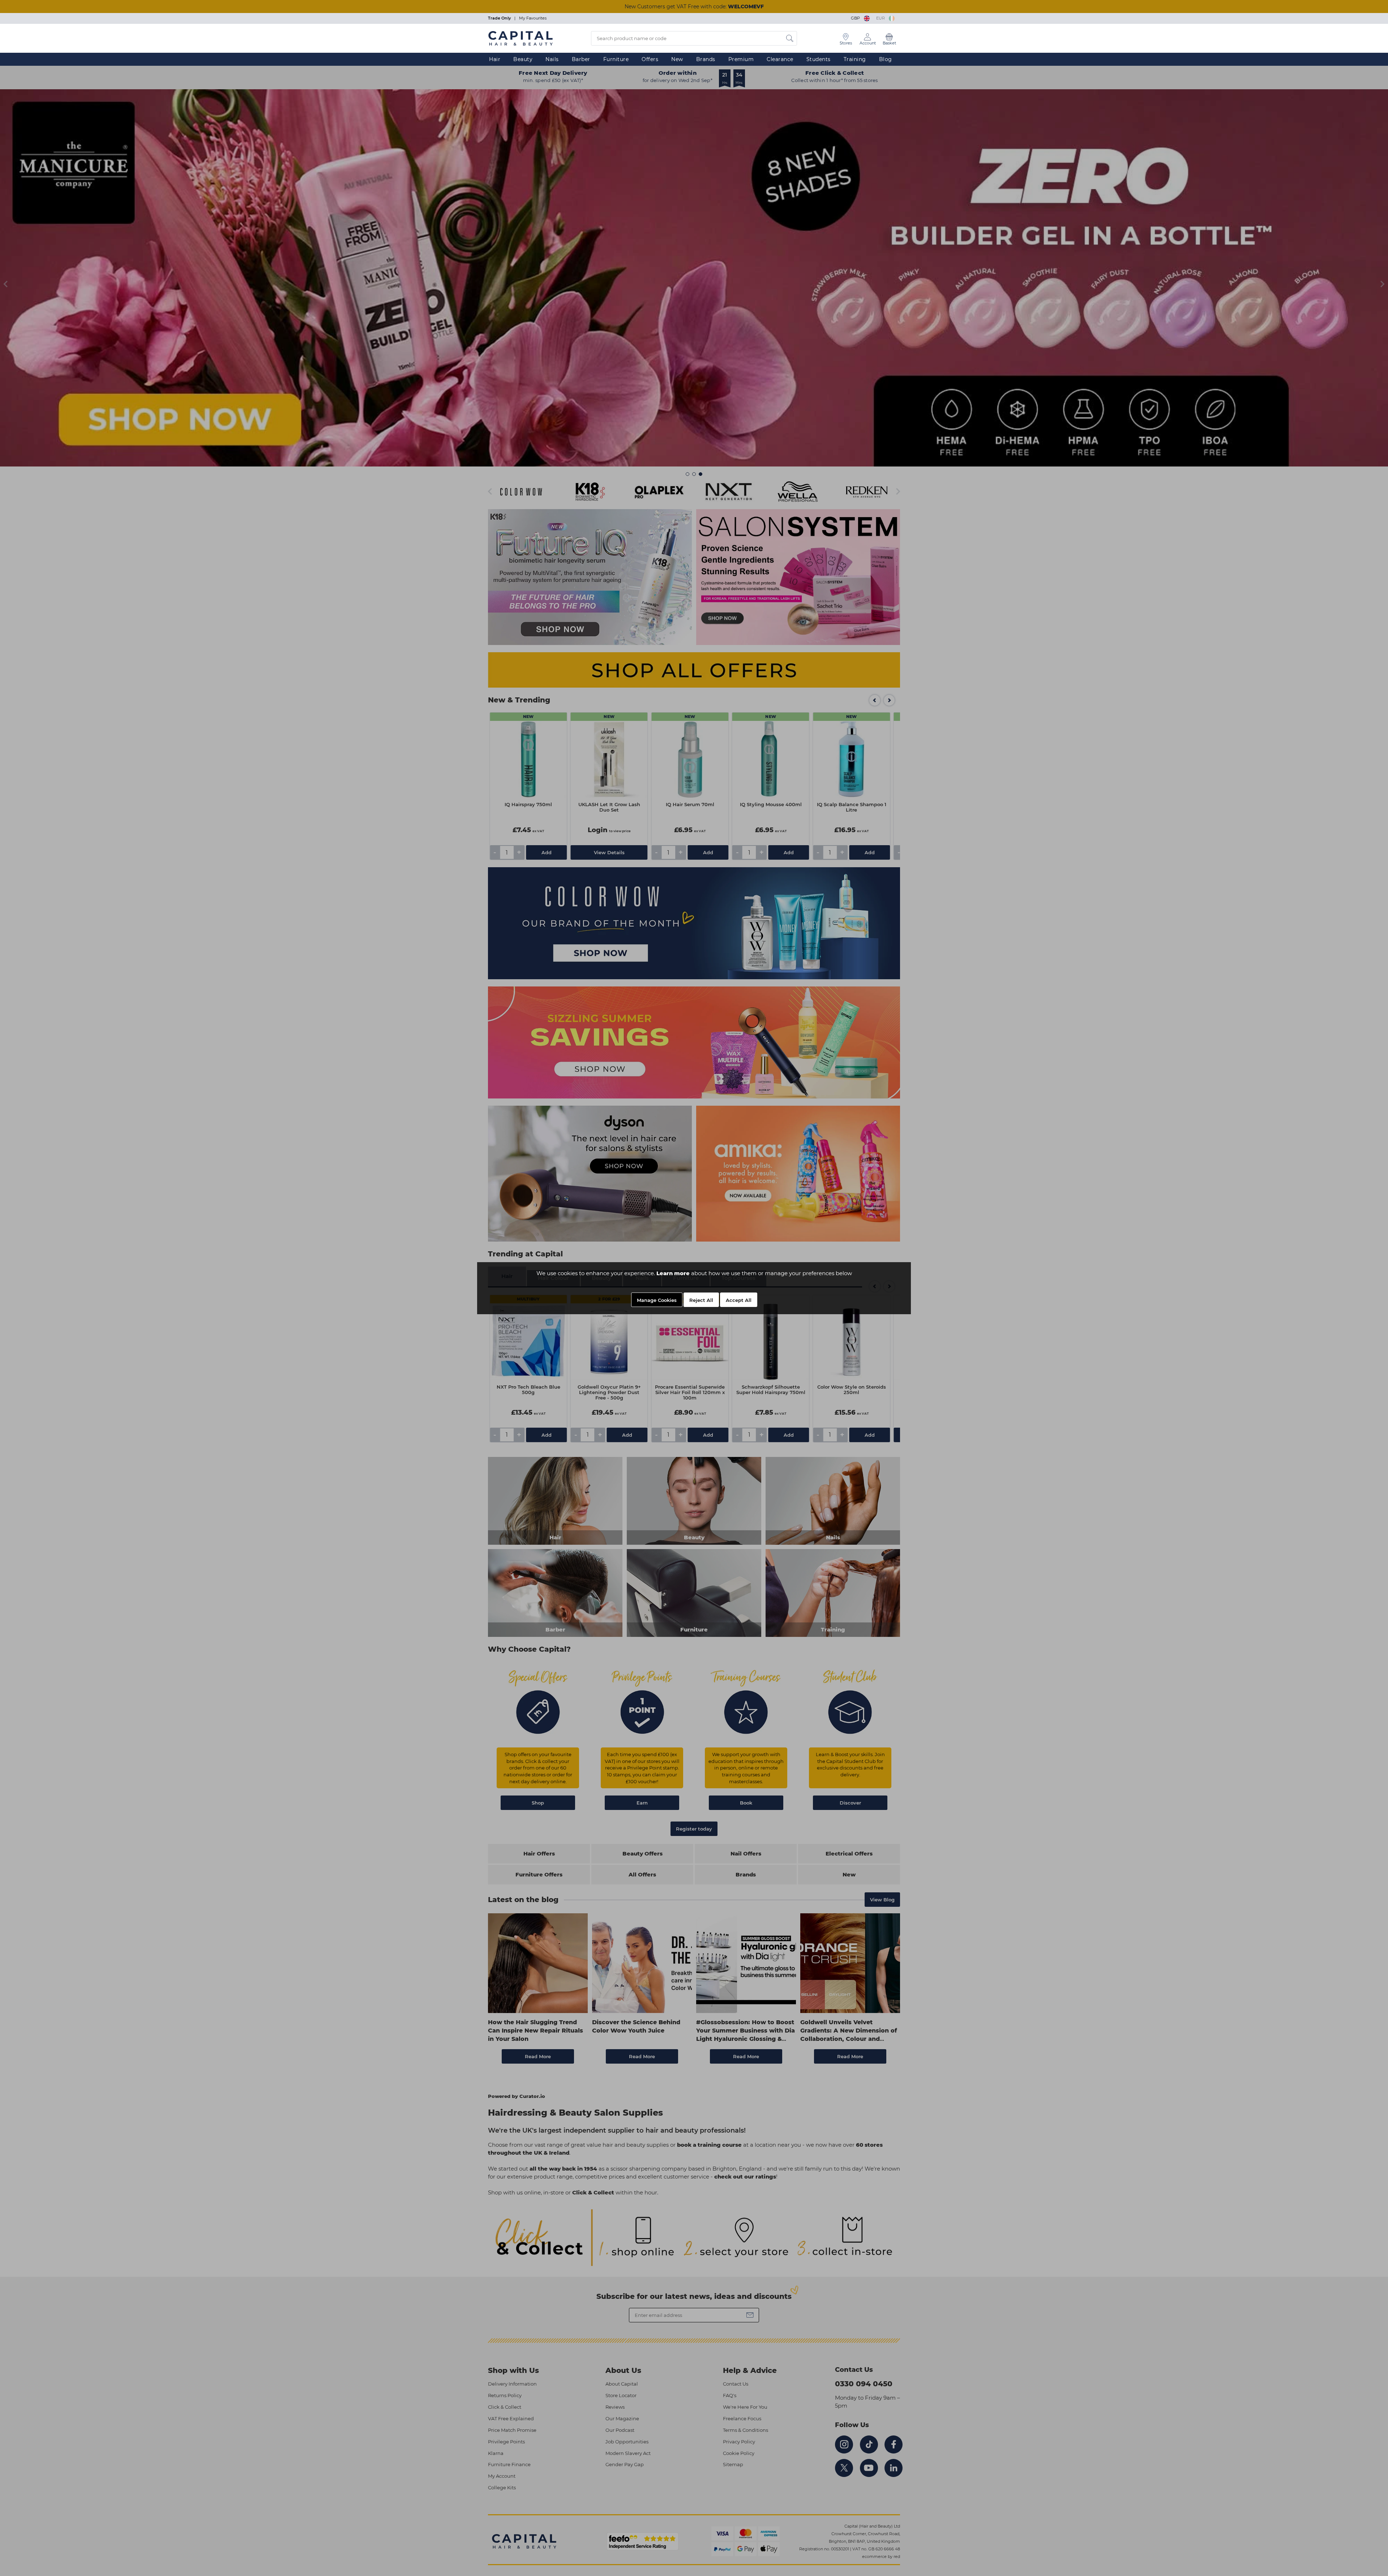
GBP (856, 18)
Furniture (616, 59)
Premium (741, 59)
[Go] (790, 38)
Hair (495, 59)
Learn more (673, 1273)
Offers (650, 59)
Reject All (701, 1300)
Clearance (780, 59)
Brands (706, 59)
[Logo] (520, 38)
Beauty (523, 59)
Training (855, 59)
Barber (581, 59)
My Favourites (533, 18)
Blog (886, 59)
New (677, 59)
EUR (882, 18)
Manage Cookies (657, 1300)
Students (819, 59)
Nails (552, 59)
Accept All (739, 1300)
